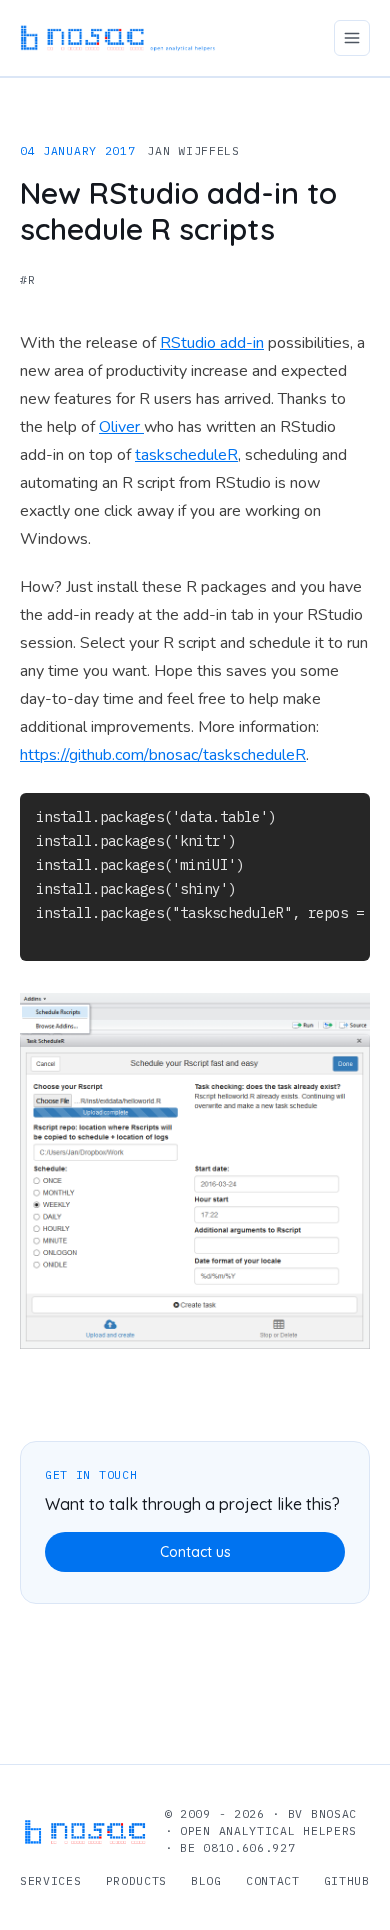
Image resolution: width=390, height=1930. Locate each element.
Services (51, 1880)
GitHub (347, 1880)
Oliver (121, 427)
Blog (206, 1880)
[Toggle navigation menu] (352, 38)
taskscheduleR (186, 455)
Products (137, 1880)
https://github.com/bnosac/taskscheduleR (163, 755)
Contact (273, 1880)
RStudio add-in (212, 343)
